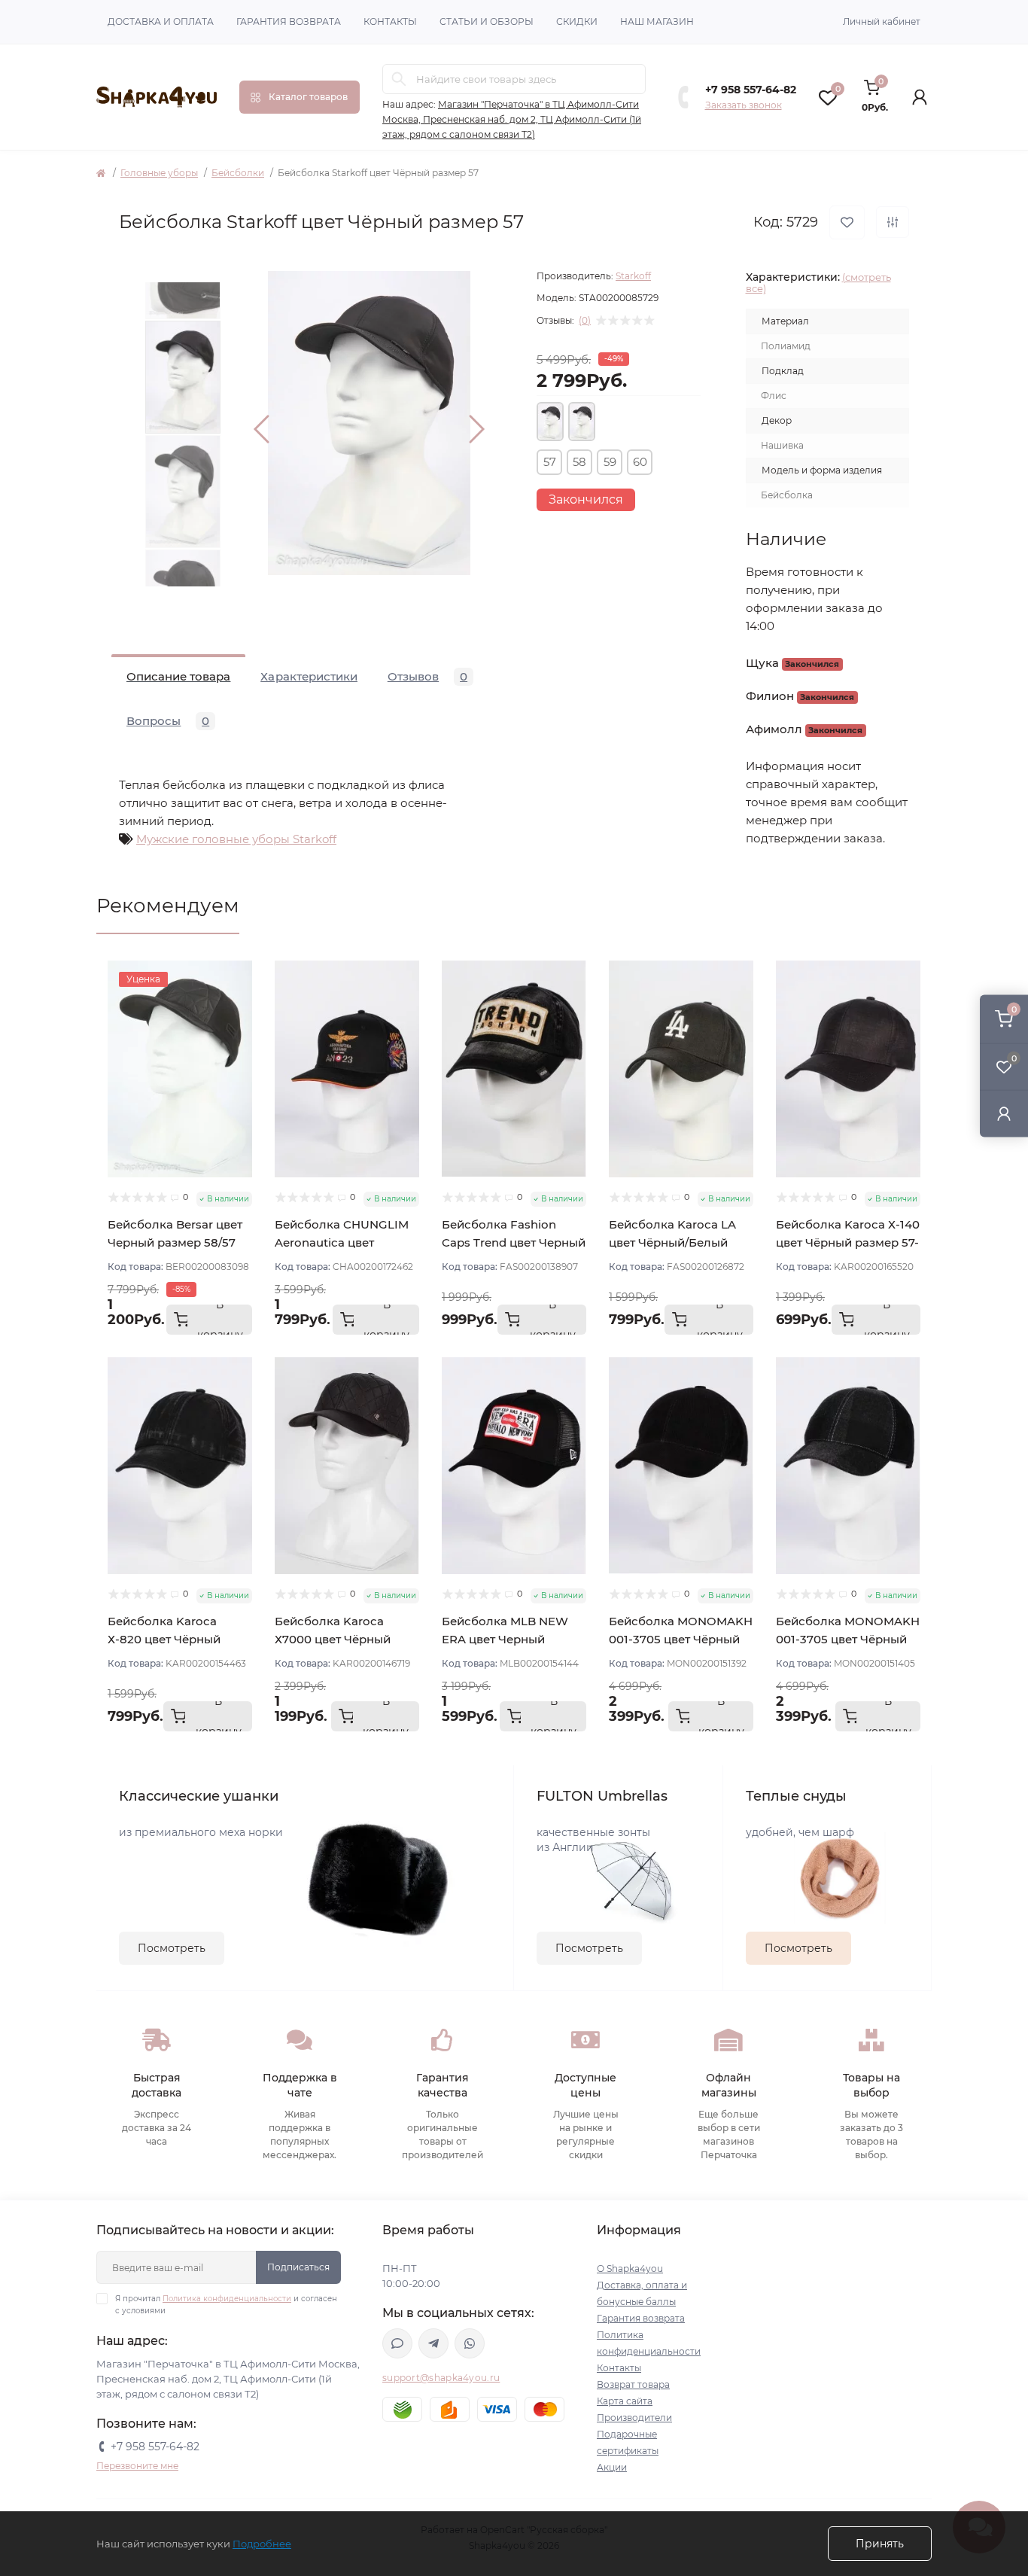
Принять (880, 2544)
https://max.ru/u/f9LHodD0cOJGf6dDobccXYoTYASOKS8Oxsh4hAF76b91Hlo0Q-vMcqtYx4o (397, 2343)
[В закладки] (847, 222)
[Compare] (241, 1029)
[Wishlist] (241, 1000)
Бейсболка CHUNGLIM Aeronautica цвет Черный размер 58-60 (342, 1242)
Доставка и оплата (161, 21)
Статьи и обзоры (487, 21)
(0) (585, 321)
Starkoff (633, 276)
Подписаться (298, 2267)
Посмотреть (172, 1948)
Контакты (390, 21)
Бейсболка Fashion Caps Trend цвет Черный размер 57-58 (514, 1242)
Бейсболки (238, 173)
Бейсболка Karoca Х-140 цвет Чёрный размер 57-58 (848, 1242)
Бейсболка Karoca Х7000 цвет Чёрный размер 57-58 (333, 1639)
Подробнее (262, 2544)
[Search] (399, 79)
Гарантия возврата (289, 21)
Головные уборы (159, 173)
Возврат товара (633, 2384)
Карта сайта (625, 2401)
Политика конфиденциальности (227, 2299)
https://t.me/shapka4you (433, 2343)
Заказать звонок (744, 105)
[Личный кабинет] (1004, 1114)
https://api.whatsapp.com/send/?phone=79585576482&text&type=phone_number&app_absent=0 (470, 2343)
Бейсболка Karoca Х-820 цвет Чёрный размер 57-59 (164, 1639)
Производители (634, 2418)
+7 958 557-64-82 (751, 90)
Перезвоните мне (137, 2466)
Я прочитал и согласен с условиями (226, 2305)
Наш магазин (657, 21)
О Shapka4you (630, 2268)
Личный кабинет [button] (882, 21)
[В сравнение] (893, 222)
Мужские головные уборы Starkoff (236, 839)
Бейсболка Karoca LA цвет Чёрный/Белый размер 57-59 (672, 1242)
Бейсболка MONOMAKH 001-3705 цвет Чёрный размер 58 (848, 1639)
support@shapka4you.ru (441, 2378)
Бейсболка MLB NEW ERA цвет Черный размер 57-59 (505, 1639)
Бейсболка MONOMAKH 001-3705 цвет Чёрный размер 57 (681, 1639)
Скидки (577, 21)
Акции (612, 2467)
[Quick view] (241, 972)
